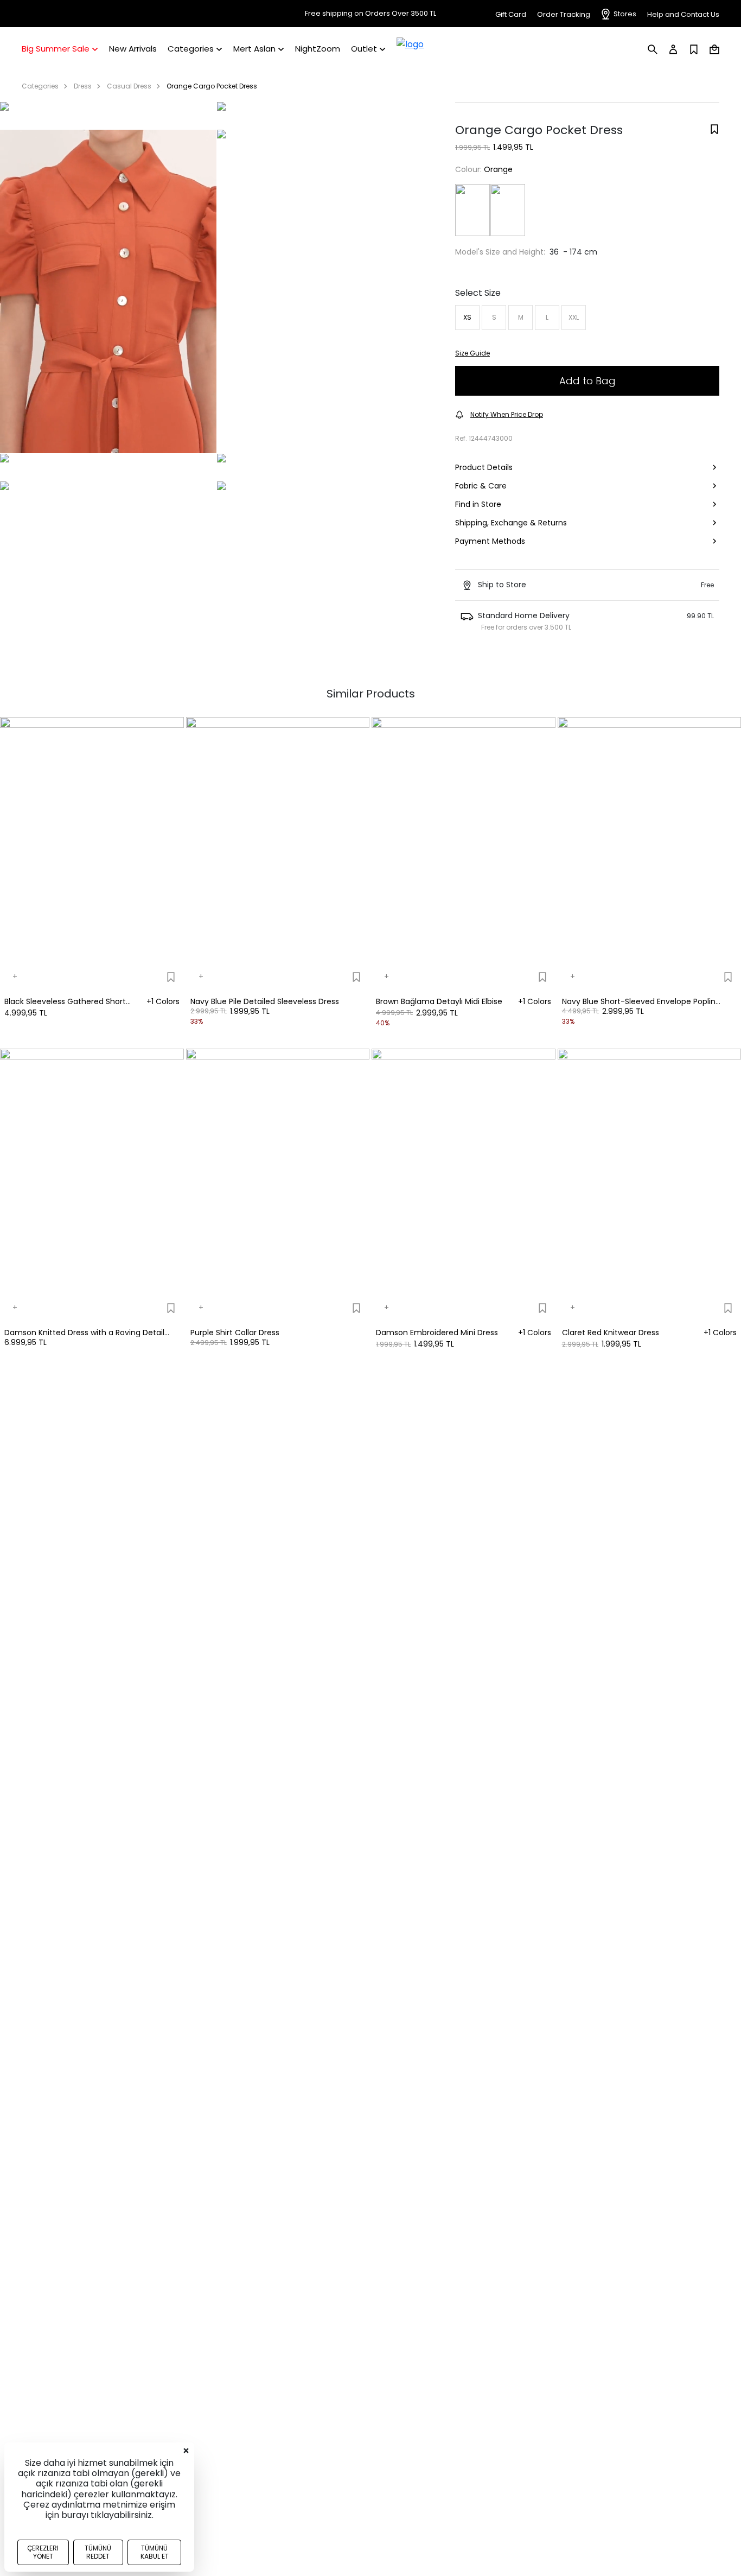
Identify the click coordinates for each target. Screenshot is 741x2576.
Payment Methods (490, 541)
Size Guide (472, 353)
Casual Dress (129, 86)
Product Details (484, 467)
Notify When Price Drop (507, 414)
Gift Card (511, 14)
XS (467, 317)
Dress (83, 86)
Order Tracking (564, 14)
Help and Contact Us (683, 14)
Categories (40, 86)
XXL (574, 317)
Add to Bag (587, 381)
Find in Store (478, 504)
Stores (625, 14)
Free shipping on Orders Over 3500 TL (370, 14)
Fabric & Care (481, 486)
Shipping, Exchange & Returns (511, 523)
